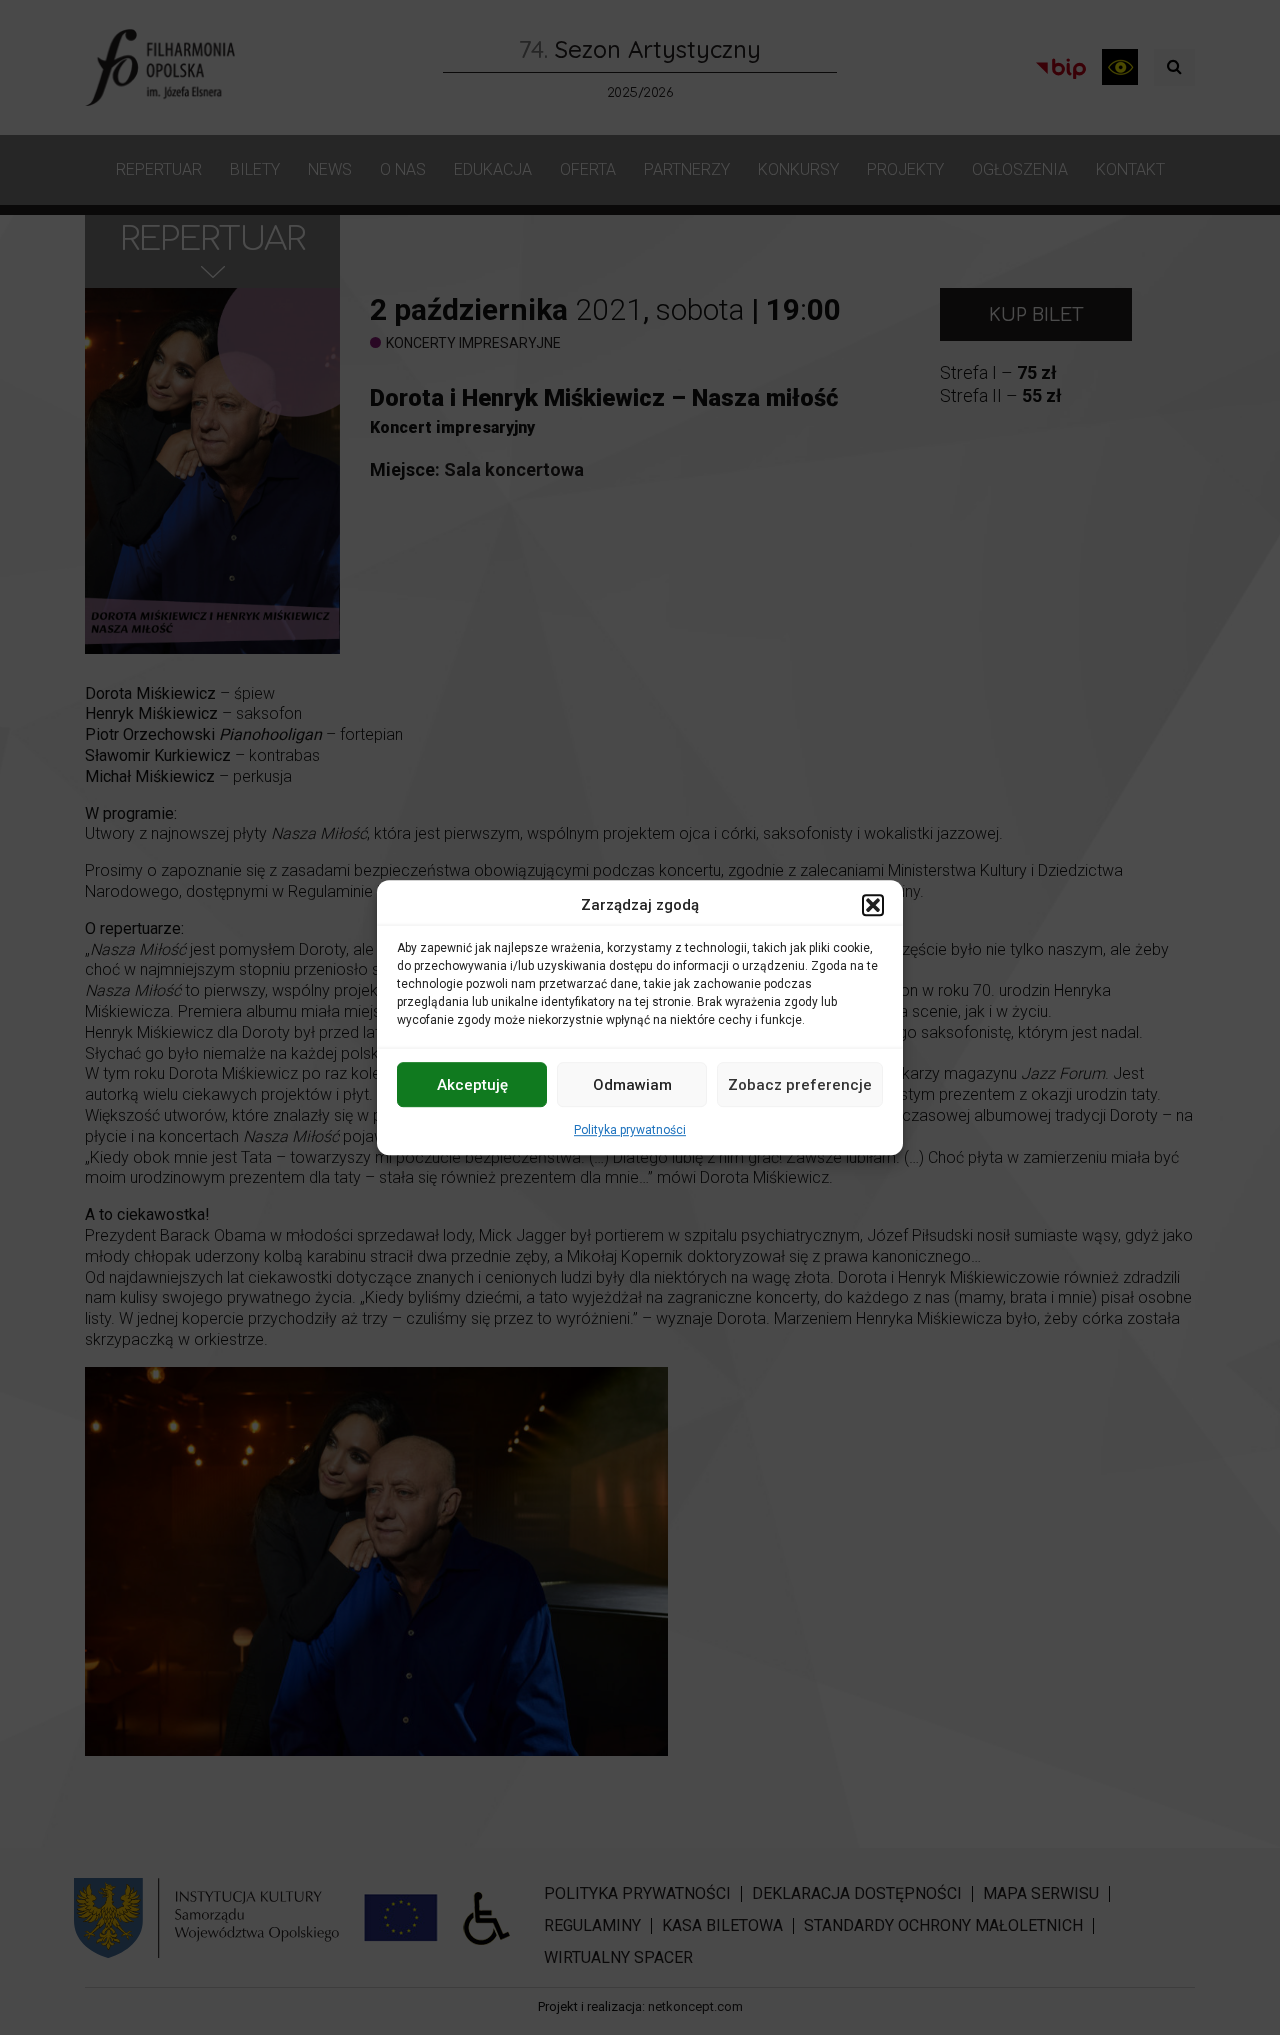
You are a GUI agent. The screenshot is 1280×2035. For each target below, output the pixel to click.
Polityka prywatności (630, 1130)
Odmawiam (632, 1085)
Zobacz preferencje (800, 1085)
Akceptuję (472, 1085)
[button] (873, 905)
